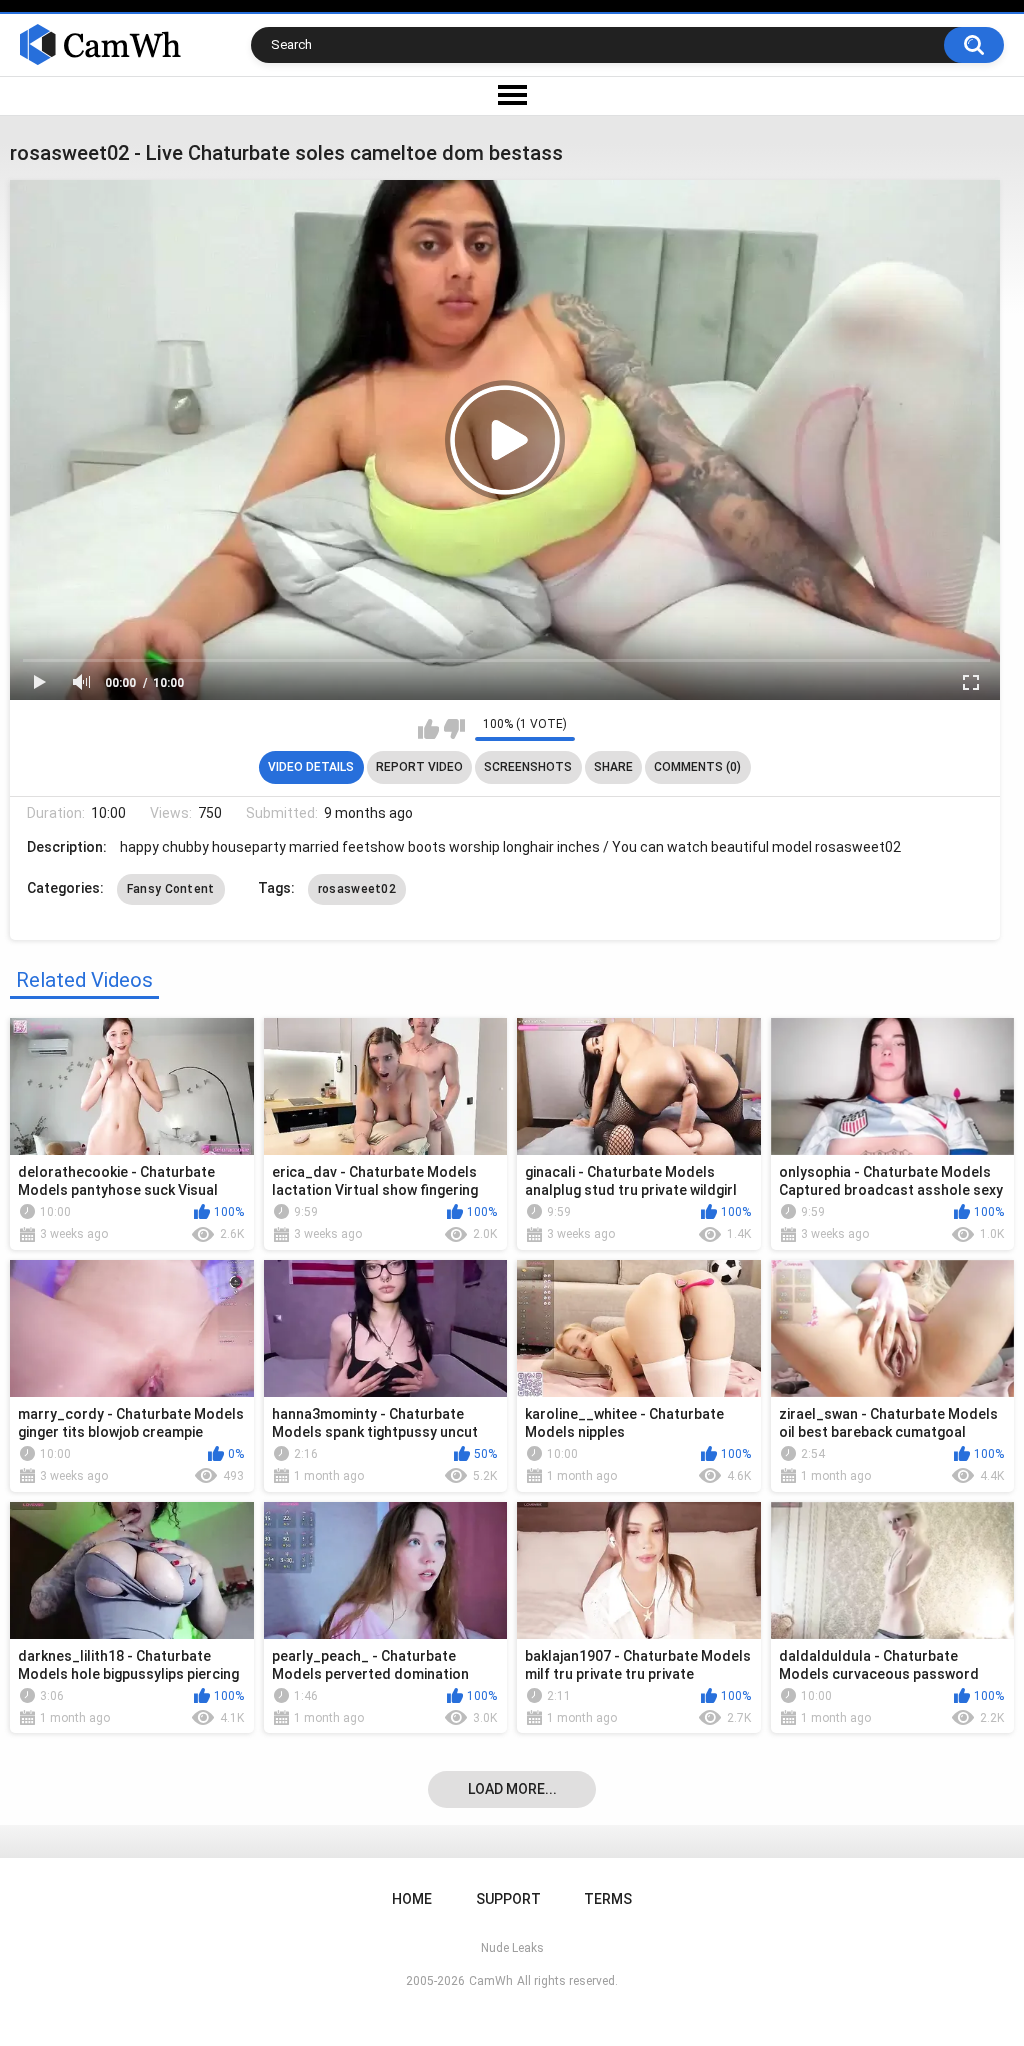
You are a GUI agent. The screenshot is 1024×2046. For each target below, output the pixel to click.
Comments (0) (697, 767)
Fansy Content (171, 889)
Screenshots (528, 767)
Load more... (512, 1789)
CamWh (491, 1981)
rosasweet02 (357, 889)
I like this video (428, 729)
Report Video (419, 767)
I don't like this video (454, 729)
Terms (608, 1899)
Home (412, 1899)
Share (613, 767)
